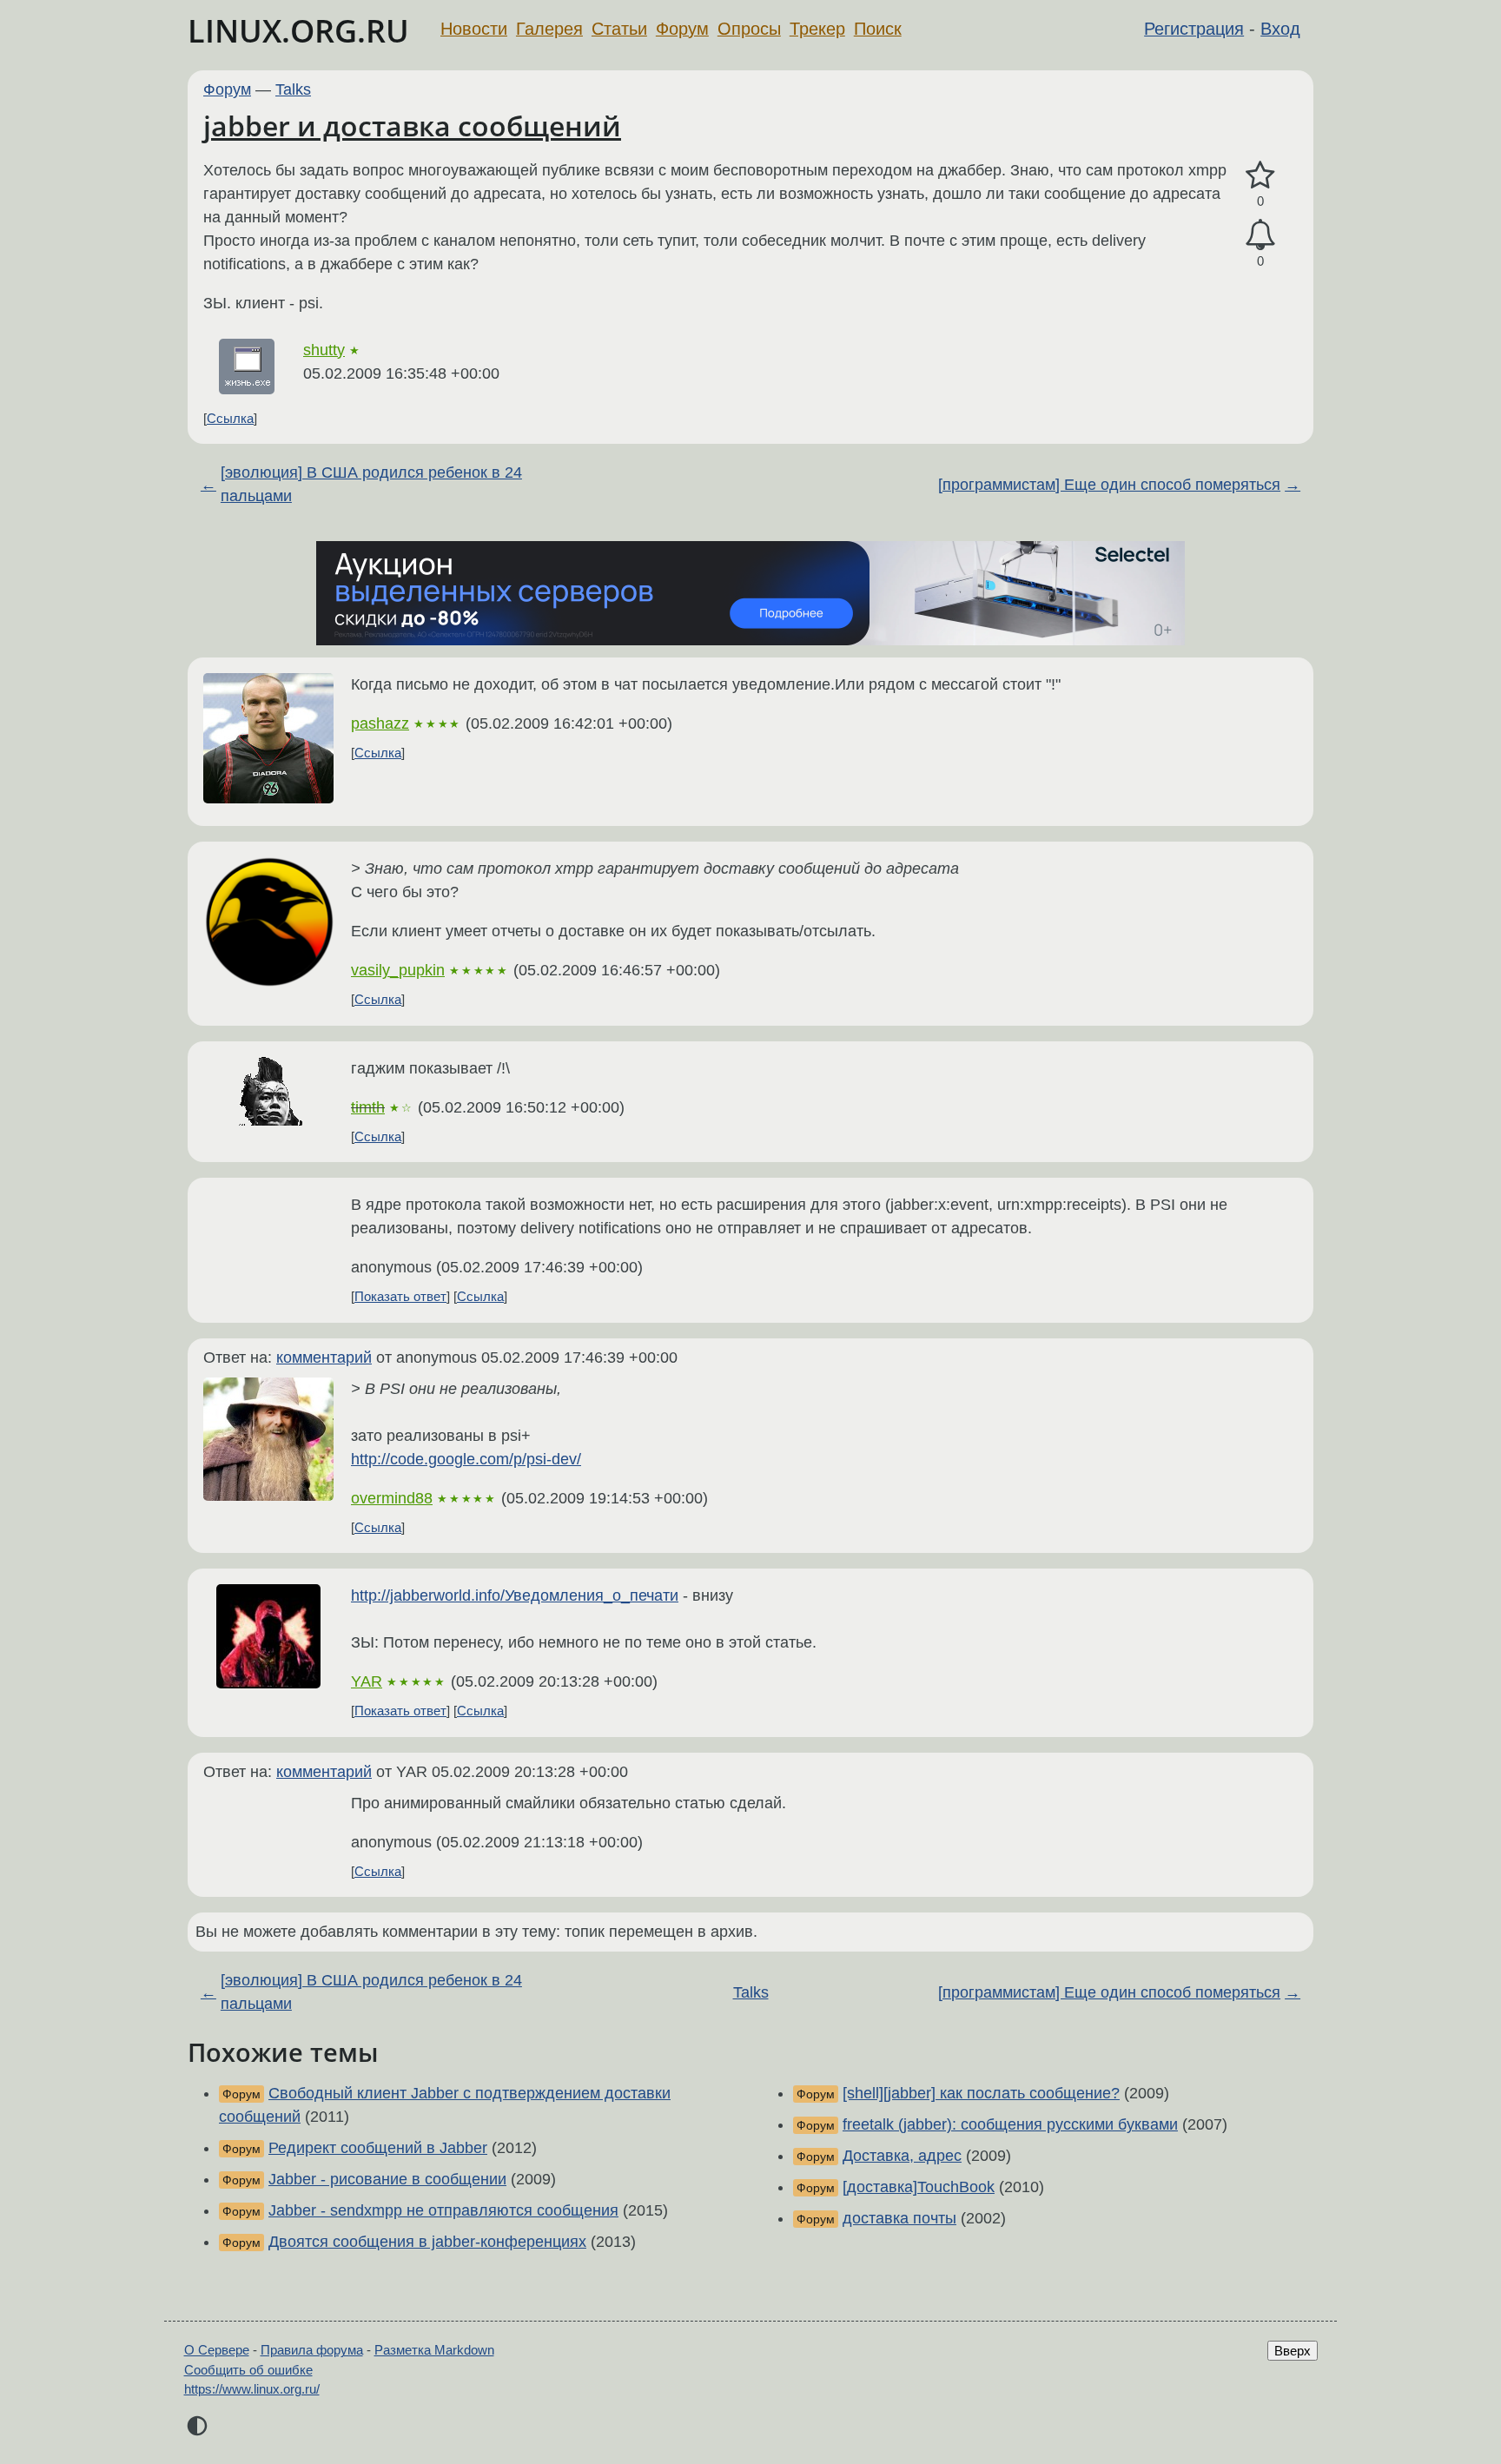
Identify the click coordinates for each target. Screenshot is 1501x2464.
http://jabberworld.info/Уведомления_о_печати (515, 1595)
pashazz (380, 723)
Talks (293, 89)
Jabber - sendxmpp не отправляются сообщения (443, 2210)
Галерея (549, 29)
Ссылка (230, 418)
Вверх (1293, 2351)
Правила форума (312, 2350)
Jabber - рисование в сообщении (387, 2179)
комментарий (324, 1358)
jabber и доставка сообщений (412, 126)
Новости (474, 29)
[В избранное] (1260, 176)
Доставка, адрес (902, 2156)
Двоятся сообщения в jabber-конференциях (427, 2242)
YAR (367, 1681)
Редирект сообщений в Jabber (378, 2148)
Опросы (749, 29)
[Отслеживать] (1260, 235)
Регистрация (1194, 29)
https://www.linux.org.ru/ (252, 2389)
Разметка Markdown (434, 2350)
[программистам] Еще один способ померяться (1109, 485)
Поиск (878, 29)
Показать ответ (400, 1296)
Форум (682, 29)
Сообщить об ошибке (248, 2370)
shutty (324, 350)
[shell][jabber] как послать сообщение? (981, 2093)
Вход (1280, 29)
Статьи (619, 29)
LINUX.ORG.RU (298, 31)
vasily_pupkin (398, 970)
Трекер (817, 29)
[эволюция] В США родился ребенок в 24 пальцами (371, 484)
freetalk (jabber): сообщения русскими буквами (1010, 2124)
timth (368, 1107)
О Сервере (217, 2350)
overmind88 (392, 1498)
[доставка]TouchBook (919, 2187)
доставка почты (899, 2218)
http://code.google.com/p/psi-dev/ (466, 1459)
